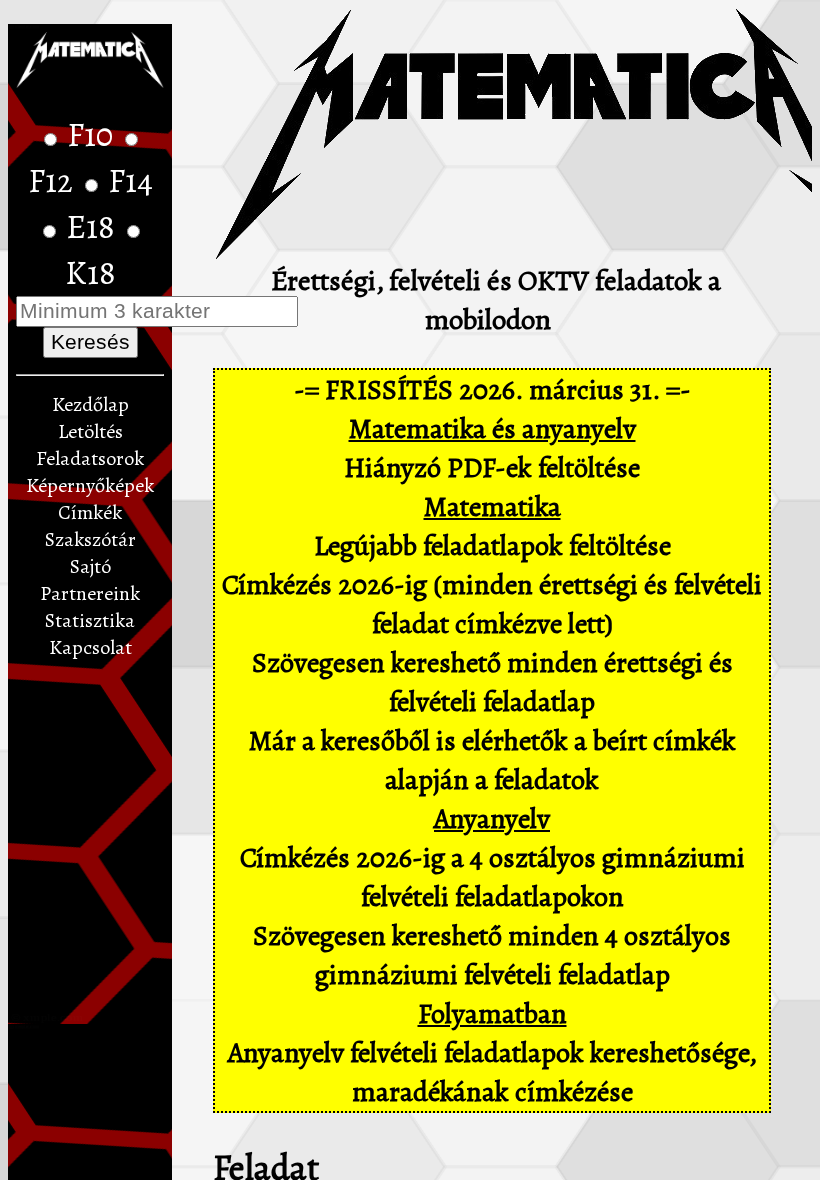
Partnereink (90, 593)
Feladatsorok (90, 458)
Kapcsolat (90, 647)
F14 (130, 181)
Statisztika (90, 620)
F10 (93, 135)
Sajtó (90, 566)
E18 (94, 227)
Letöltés (90, 431)
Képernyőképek (90, 485)
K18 (90, 273)
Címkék (90, 512)
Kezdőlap (90, 404)
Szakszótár (90, 539)
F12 (54, 181)
